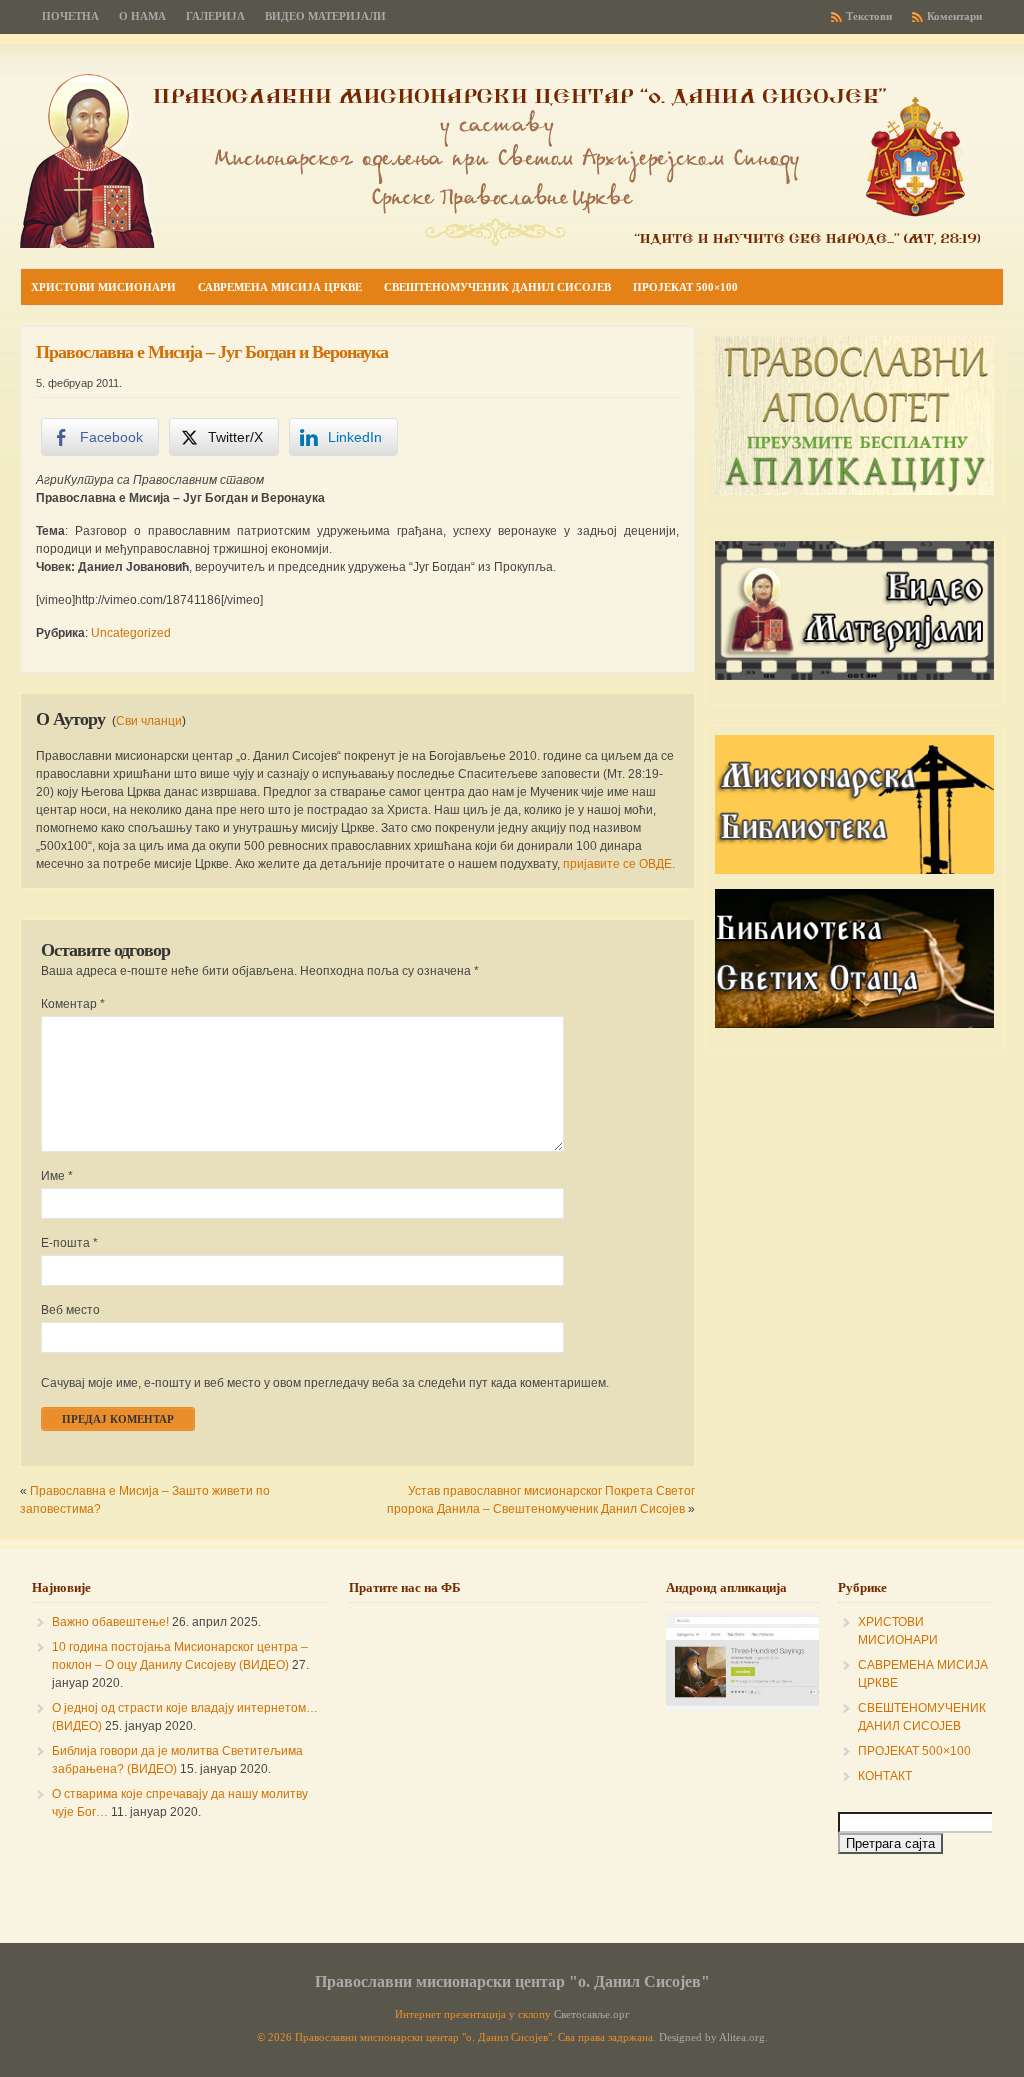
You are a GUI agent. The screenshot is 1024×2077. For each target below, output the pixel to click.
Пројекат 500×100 (685, 287)
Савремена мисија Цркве (280, 287)
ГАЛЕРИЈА (215, 16)
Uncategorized (131, 633)
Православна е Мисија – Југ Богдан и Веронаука (212, 352)
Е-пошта (69, 1243)
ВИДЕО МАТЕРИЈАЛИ (325, 16)
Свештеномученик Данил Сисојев (497, 287)
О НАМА (142, 16)
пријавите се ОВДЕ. (619, 864)
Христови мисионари (103, 287)
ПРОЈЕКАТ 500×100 (914, 1751)
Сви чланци (149, 721)
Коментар (73, 1004)
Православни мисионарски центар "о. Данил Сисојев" (512, 1981)
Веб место (70, 1310)
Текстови (869, 16)
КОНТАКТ (885, 1776)
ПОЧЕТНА (70, 16)
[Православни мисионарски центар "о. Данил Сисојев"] (500, 244)
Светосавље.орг (592, 2014)
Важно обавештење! (110, 1622)
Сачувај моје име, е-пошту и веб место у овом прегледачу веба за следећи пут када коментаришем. (325, 1383)
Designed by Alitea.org (712, 2037)
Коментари (954, 16)
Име (57, 1176)
